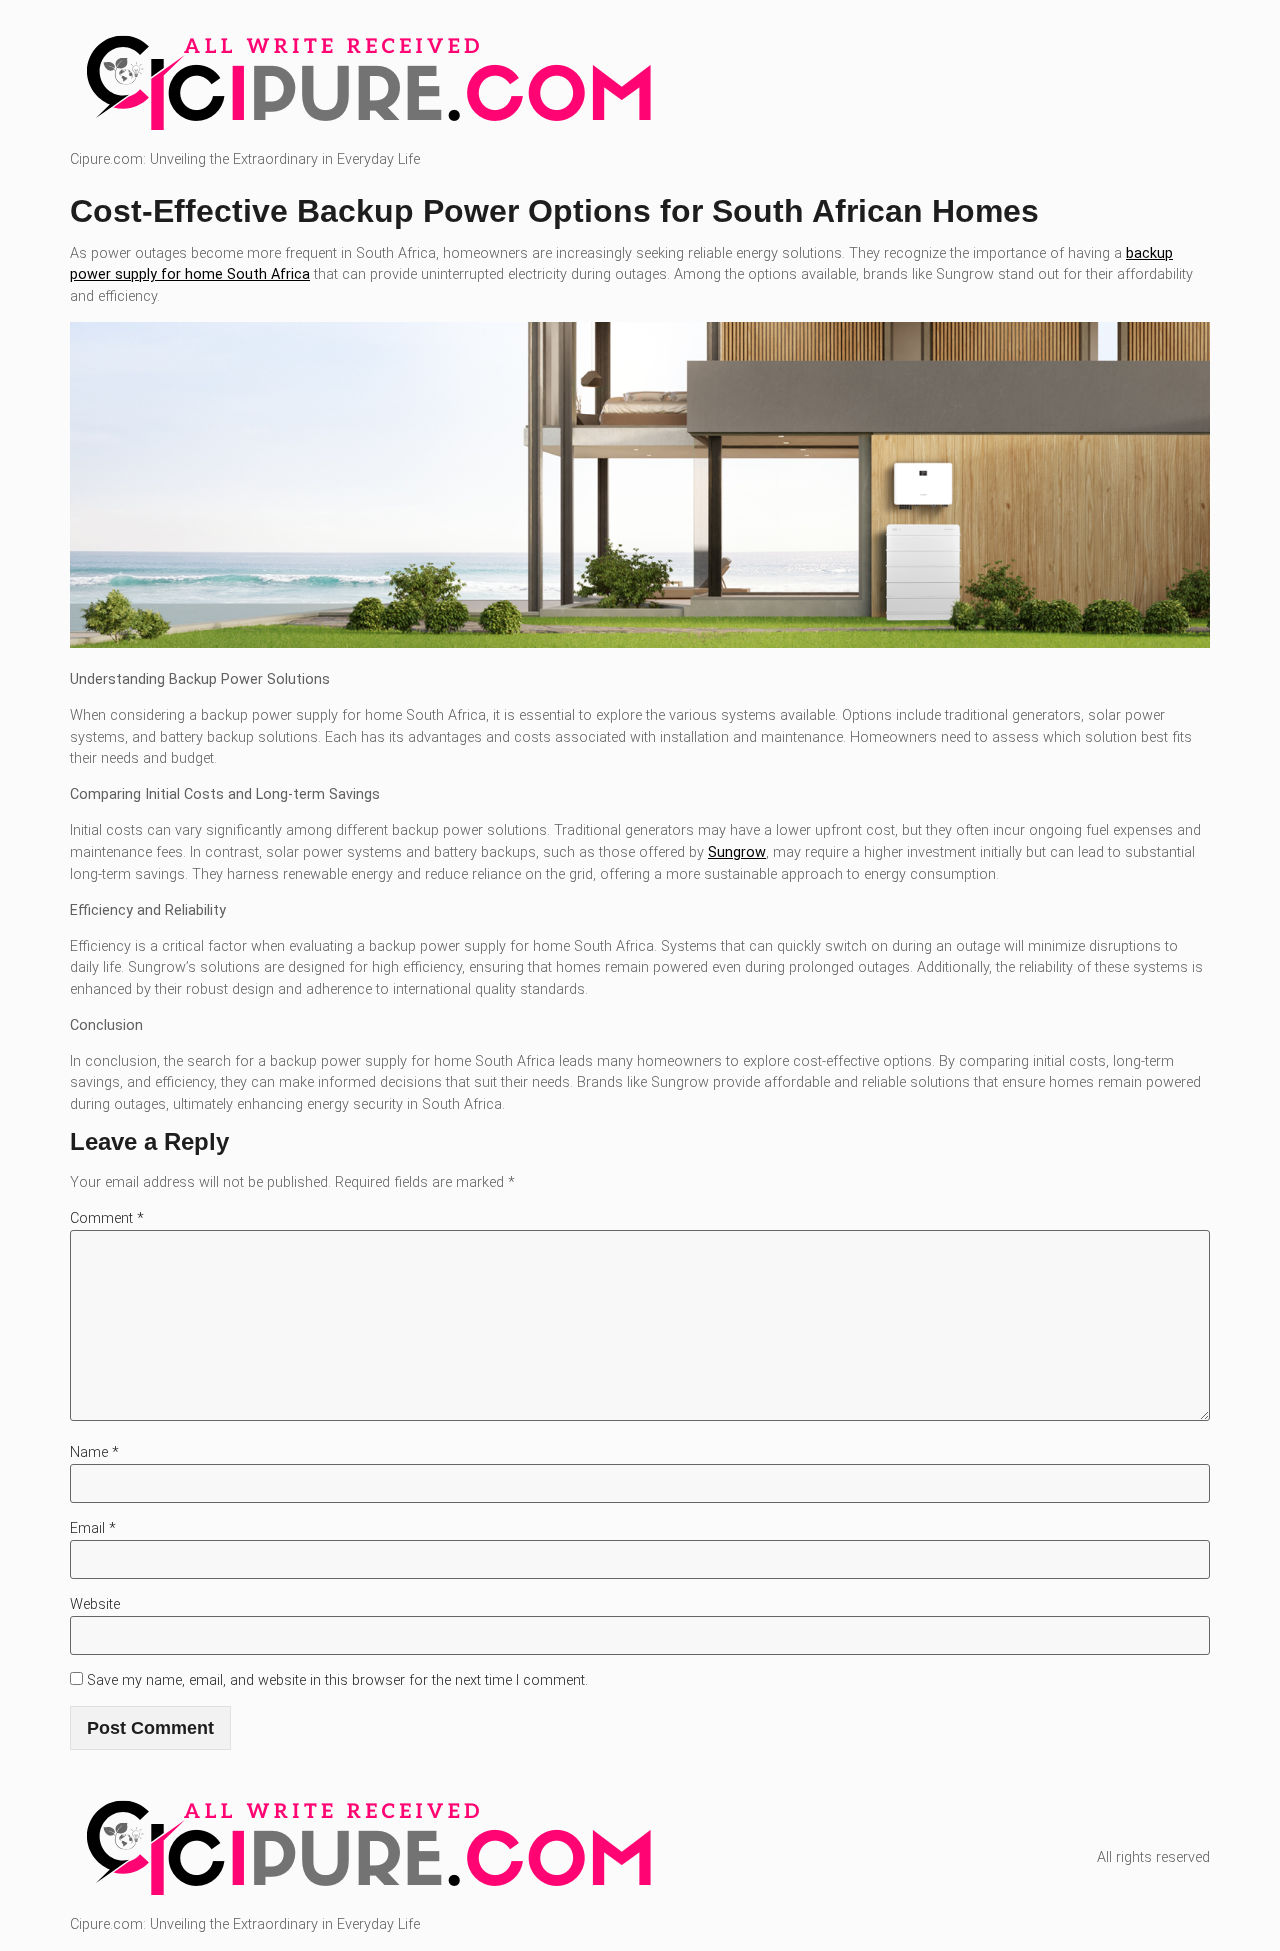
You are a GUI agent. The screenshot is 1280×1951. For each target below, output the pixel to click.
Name (94, 1452)
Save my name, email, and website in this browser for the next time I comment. (337, 1680)
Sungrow (737, 852)
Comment (107, 1218)
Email (93, 1528)
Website (95, 1604)
